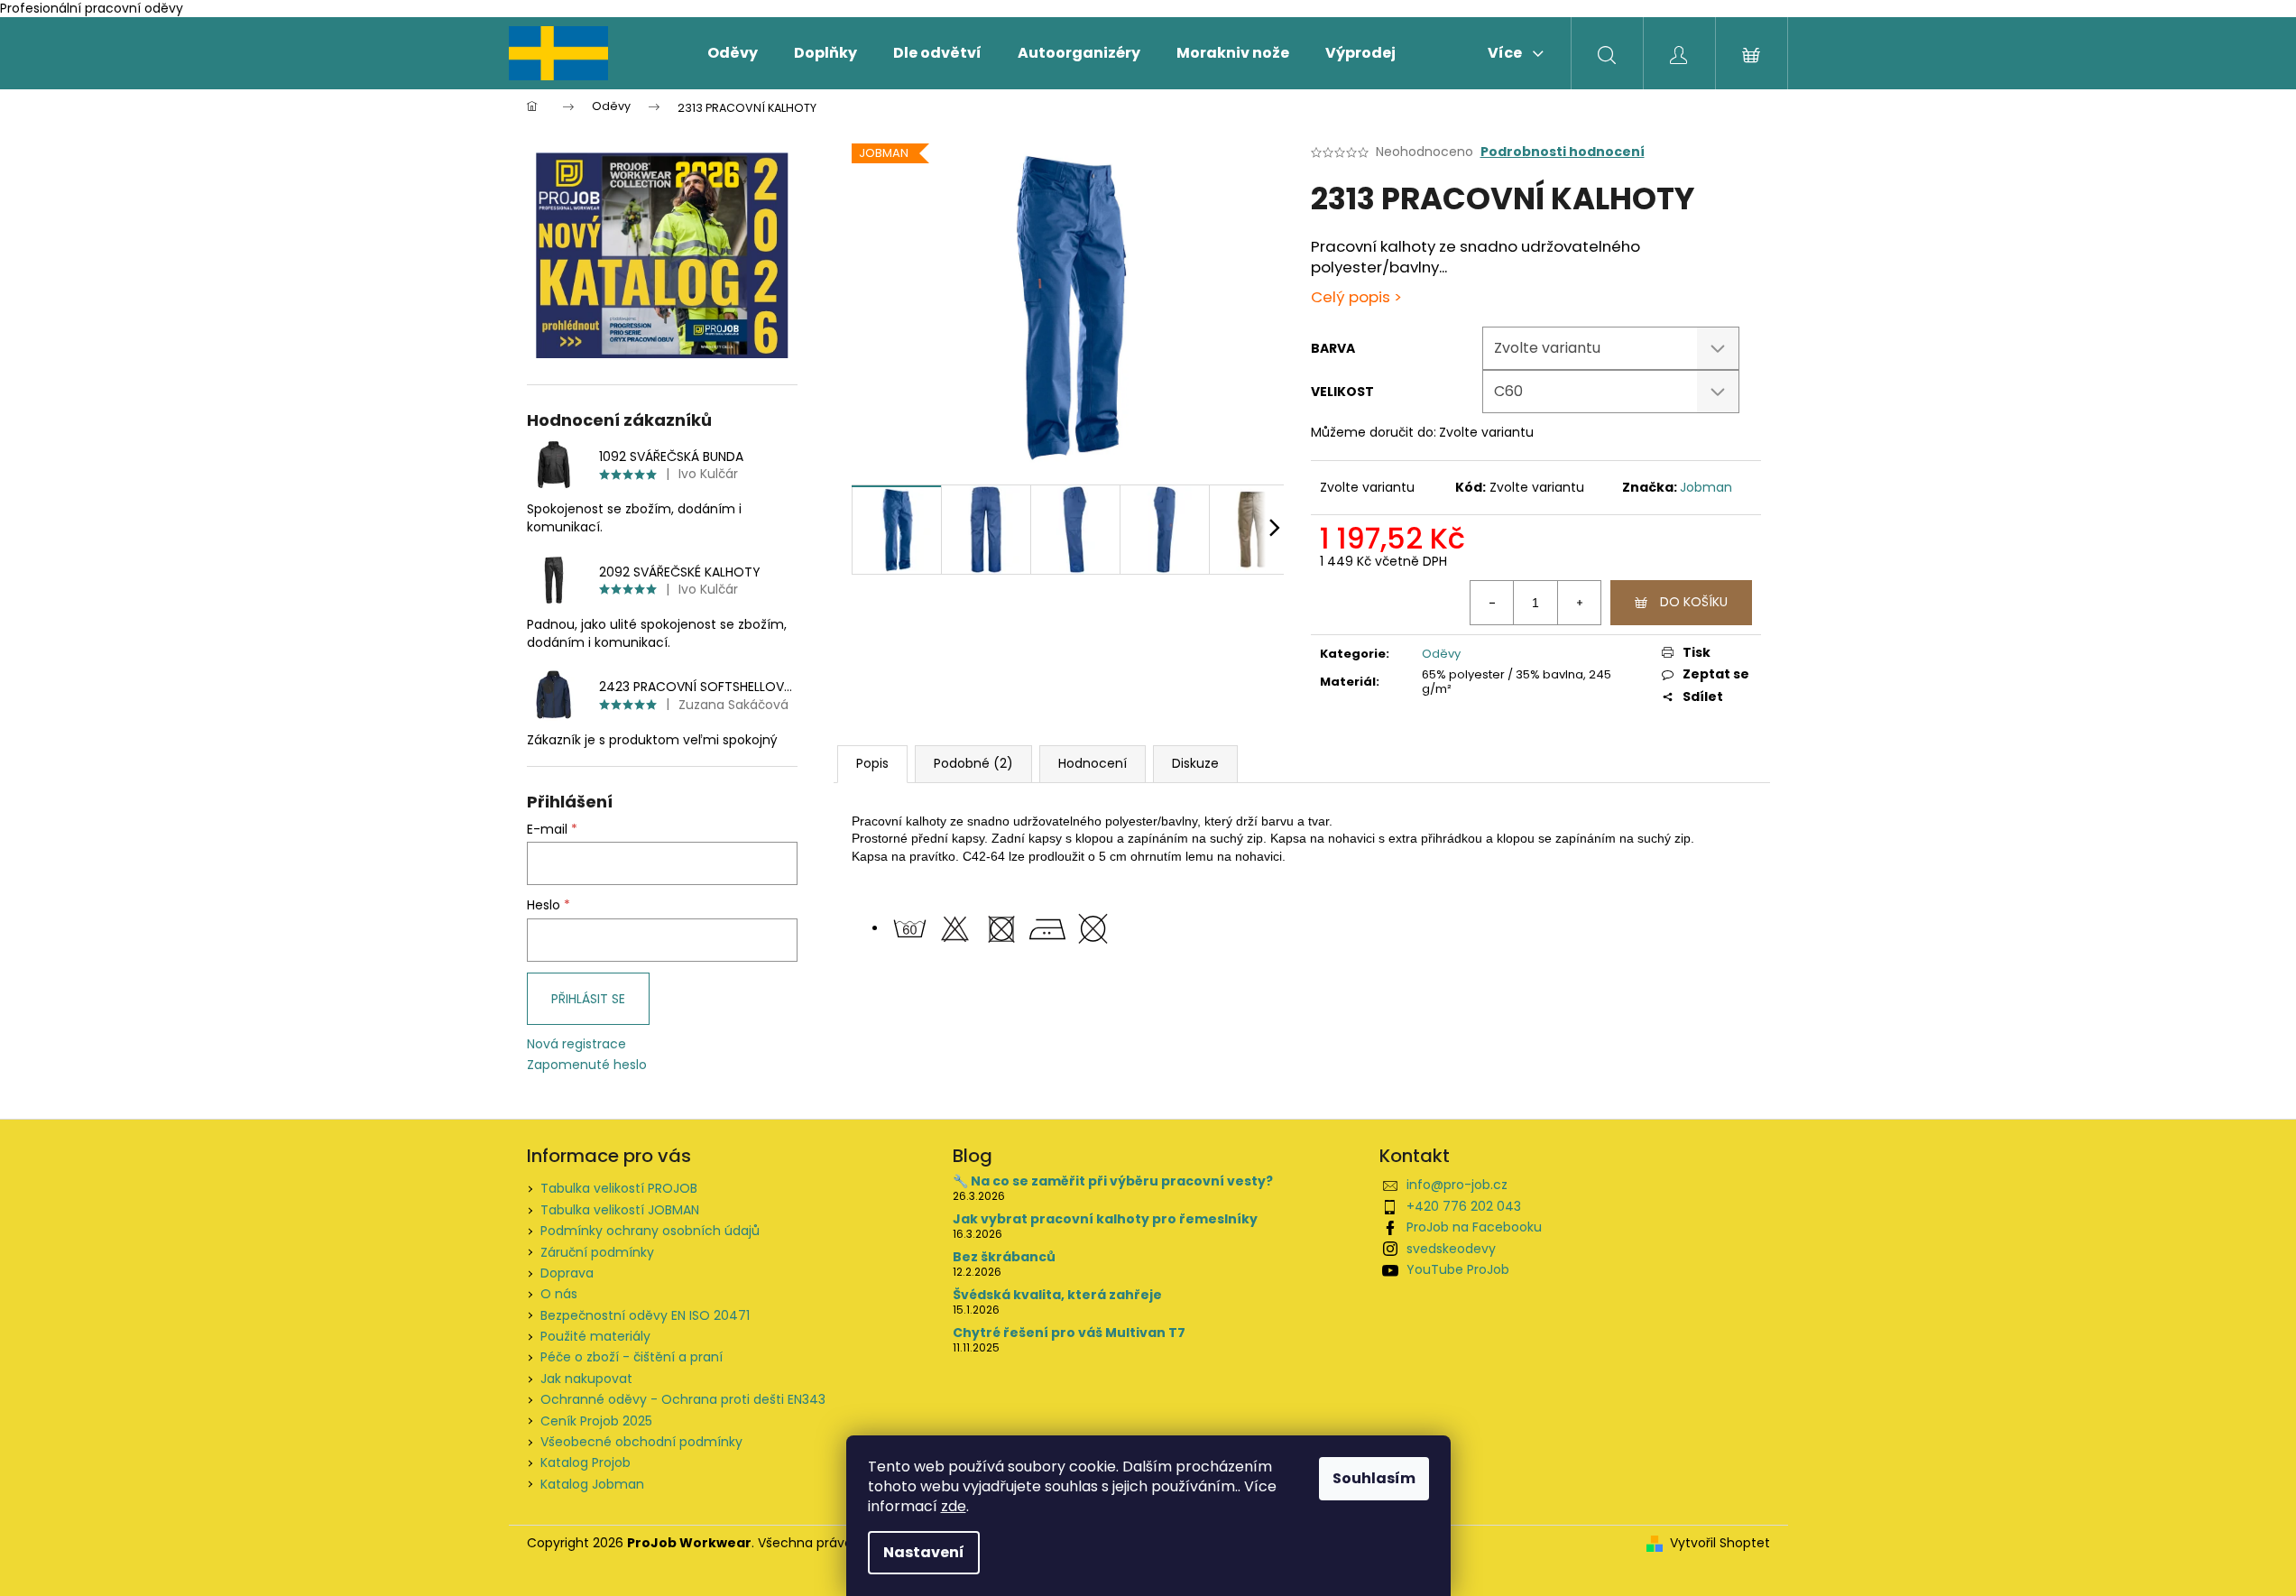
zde (954, 1506)
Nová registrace (576, 1044)
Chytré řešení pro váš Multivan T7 (1069, 1333)
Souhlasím (1374, 1478)
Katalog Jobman (592, 1484)
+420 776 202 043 (1464, 1206)
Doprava (567, 1273)
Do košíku (1694, 602)
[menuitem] (733, 53)
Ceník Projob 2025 (596, 1421)
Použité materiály (595, 1336)
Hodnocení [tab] (1093, 763)
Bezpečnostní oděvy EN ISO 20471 (645, 1315)
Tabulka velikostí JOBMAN (620, 1210)
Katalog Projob (586, 1462)
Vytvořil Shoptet (1720, 1543)
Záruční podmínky (597, 1252)
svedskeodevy (1451, 1249)
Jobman (1706, 487)
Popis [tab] (872, 763)
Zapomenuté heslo (587, 1065)
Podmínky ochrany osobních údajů (650, 1231)
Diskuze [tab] (1195, 763)
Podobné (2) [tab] (973, 763)
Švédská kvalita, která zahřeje (1057, 1295)
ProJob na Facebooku (1474, 1227)
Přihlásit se (588, 999)
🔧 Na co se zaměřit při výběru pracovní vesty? (1113, 1181)
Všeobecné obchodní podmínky (641, 1442)
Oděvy (1441, 654)
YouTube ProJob (1458, 1269)
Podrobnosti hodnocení (1563, 152)
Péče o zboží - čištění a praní (632, 1357)
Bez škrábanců (1004, 1257)
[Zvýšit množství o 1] (1579, 603)
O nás (559, 1294)
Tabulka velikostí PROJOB (619, 1188)
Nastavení (924, 1552)
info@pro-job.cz (1457, 1185)
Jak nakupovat (586, 1379)
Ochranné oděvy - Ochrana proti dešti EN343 (683, 1399)
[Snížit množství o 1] (1492, 603)
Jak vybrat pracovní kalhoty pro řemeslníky (1105, 1219)
